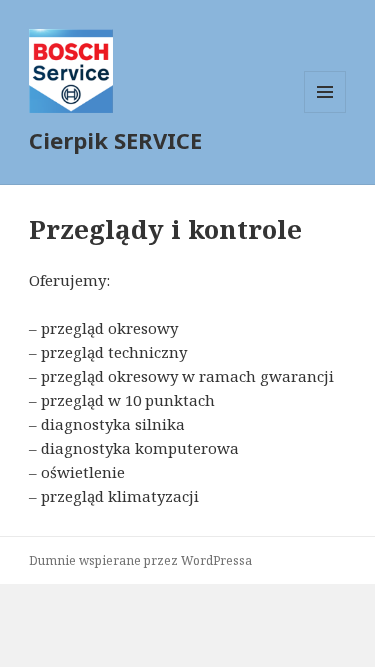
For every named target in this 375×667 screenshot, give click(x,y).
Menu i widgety (325, 112)
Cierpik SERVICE (115, 140)
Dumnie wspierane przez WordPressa (140, 560)
